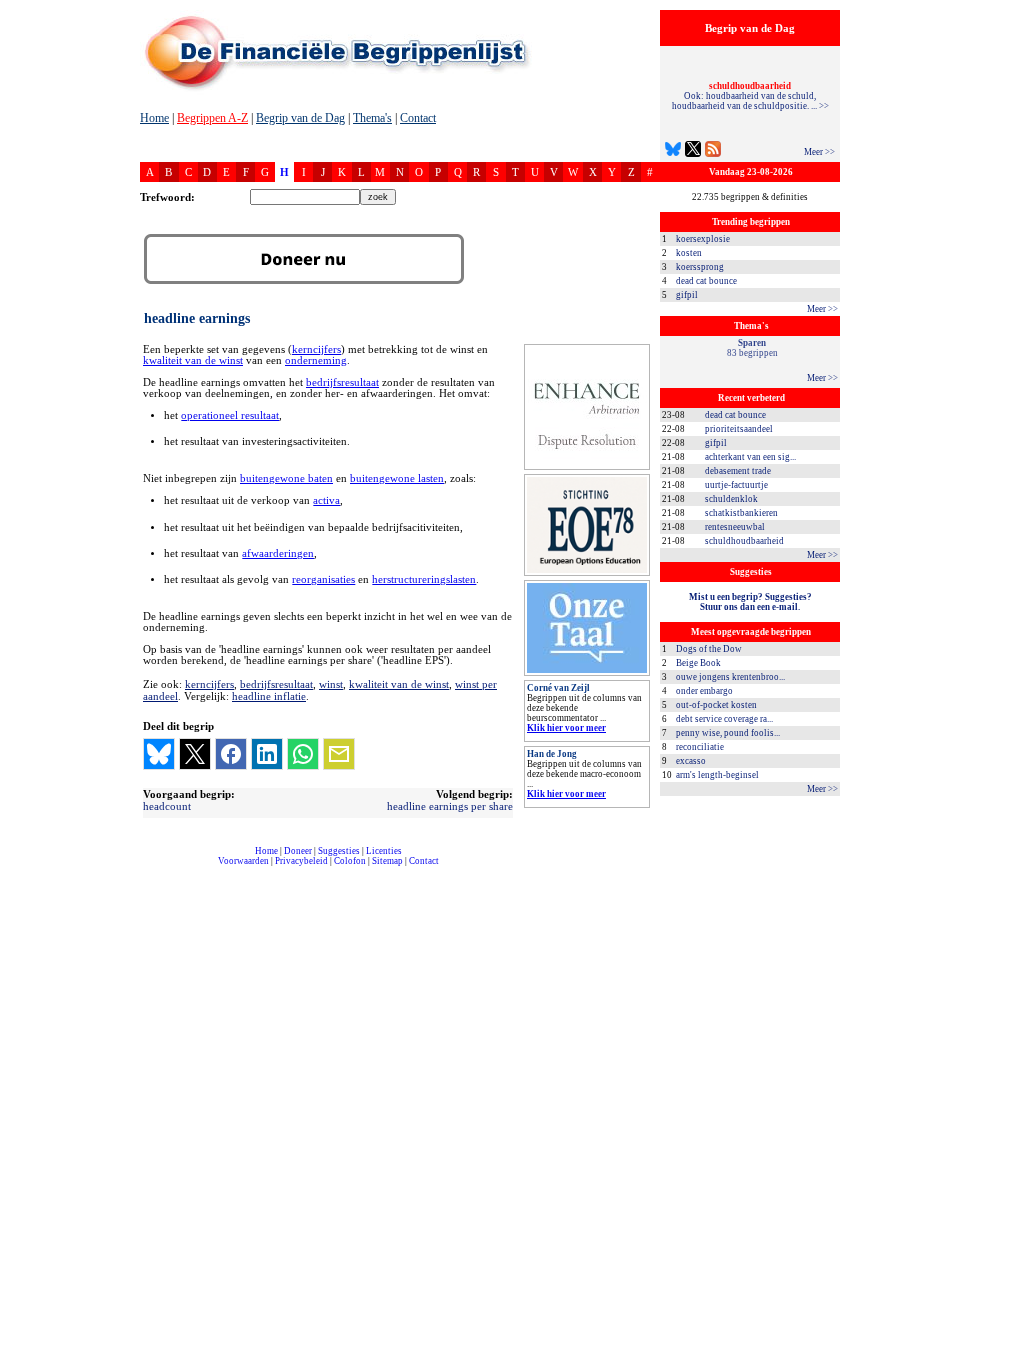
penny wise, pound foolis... (728, 733)
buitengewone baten (286, 478)
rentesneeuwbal (735, 527)
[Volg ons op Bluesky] (673, 151)
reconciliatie (700, 747)
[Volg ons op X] (693, 151)
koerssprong (700, 267)
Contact (418, 118)
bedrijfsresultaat (342, 382)
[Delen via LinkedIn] (267, 754)
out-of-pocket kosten (716, 705)
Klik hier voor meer (566, 728)
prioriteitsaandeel (739, 429)
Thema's (372, 118)
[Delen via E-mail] (339, 754)
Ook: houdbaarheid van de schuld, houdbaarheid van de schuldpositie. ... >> (750, 96)
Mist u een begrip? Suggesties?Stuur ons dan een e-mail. (750, 602)
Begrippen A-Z (212, 118)
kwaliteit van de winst (193, 360)
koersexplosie (703, 239)
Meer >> (819, 152)
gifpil (687, 295)
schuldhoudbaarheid (744, 541)
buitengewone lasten (397, 478)
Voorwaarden (243, 861)
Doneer (298, 851)
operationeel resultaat (230, 415)
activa (326, 500)
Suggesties (339, 851)
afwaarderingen (278, 553)
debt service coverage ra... (724, 719)
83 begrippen (752, 348)
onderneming (316, 360)
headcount (167, 806)
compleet (150, 868)
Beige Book (698, 663)
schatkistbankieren (741, 513)
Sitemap (387, 861)
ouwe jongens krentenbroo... (730, 677)
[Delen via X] (195, 754)
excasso (691, 761)
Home (154, 118)
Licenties (384, 851)
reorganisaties (323, 579)
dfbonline (1005, 1360)
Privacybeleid (301, 861)
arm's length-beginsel (717, 775)
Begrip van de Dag (300, 118)
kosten (689, 253)
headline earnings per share (450, 806)
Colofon (350, 861)
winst (331, 684)
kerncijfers (316, 349)
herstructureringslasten (424, 579)
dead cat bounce (706, 281)
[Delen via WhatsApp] (303, 754)
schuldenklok (731, 499)
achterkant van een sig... (750, 457)
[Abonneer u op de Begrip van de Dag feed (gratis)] (713, 151)
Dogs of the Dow (709, 649)
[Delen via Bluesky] (159, 754)
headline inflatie (269, 696)
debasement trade (738, 471)
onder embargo (704, 691)
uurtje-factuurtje (736, 485)
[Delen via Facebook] (231, 754)
